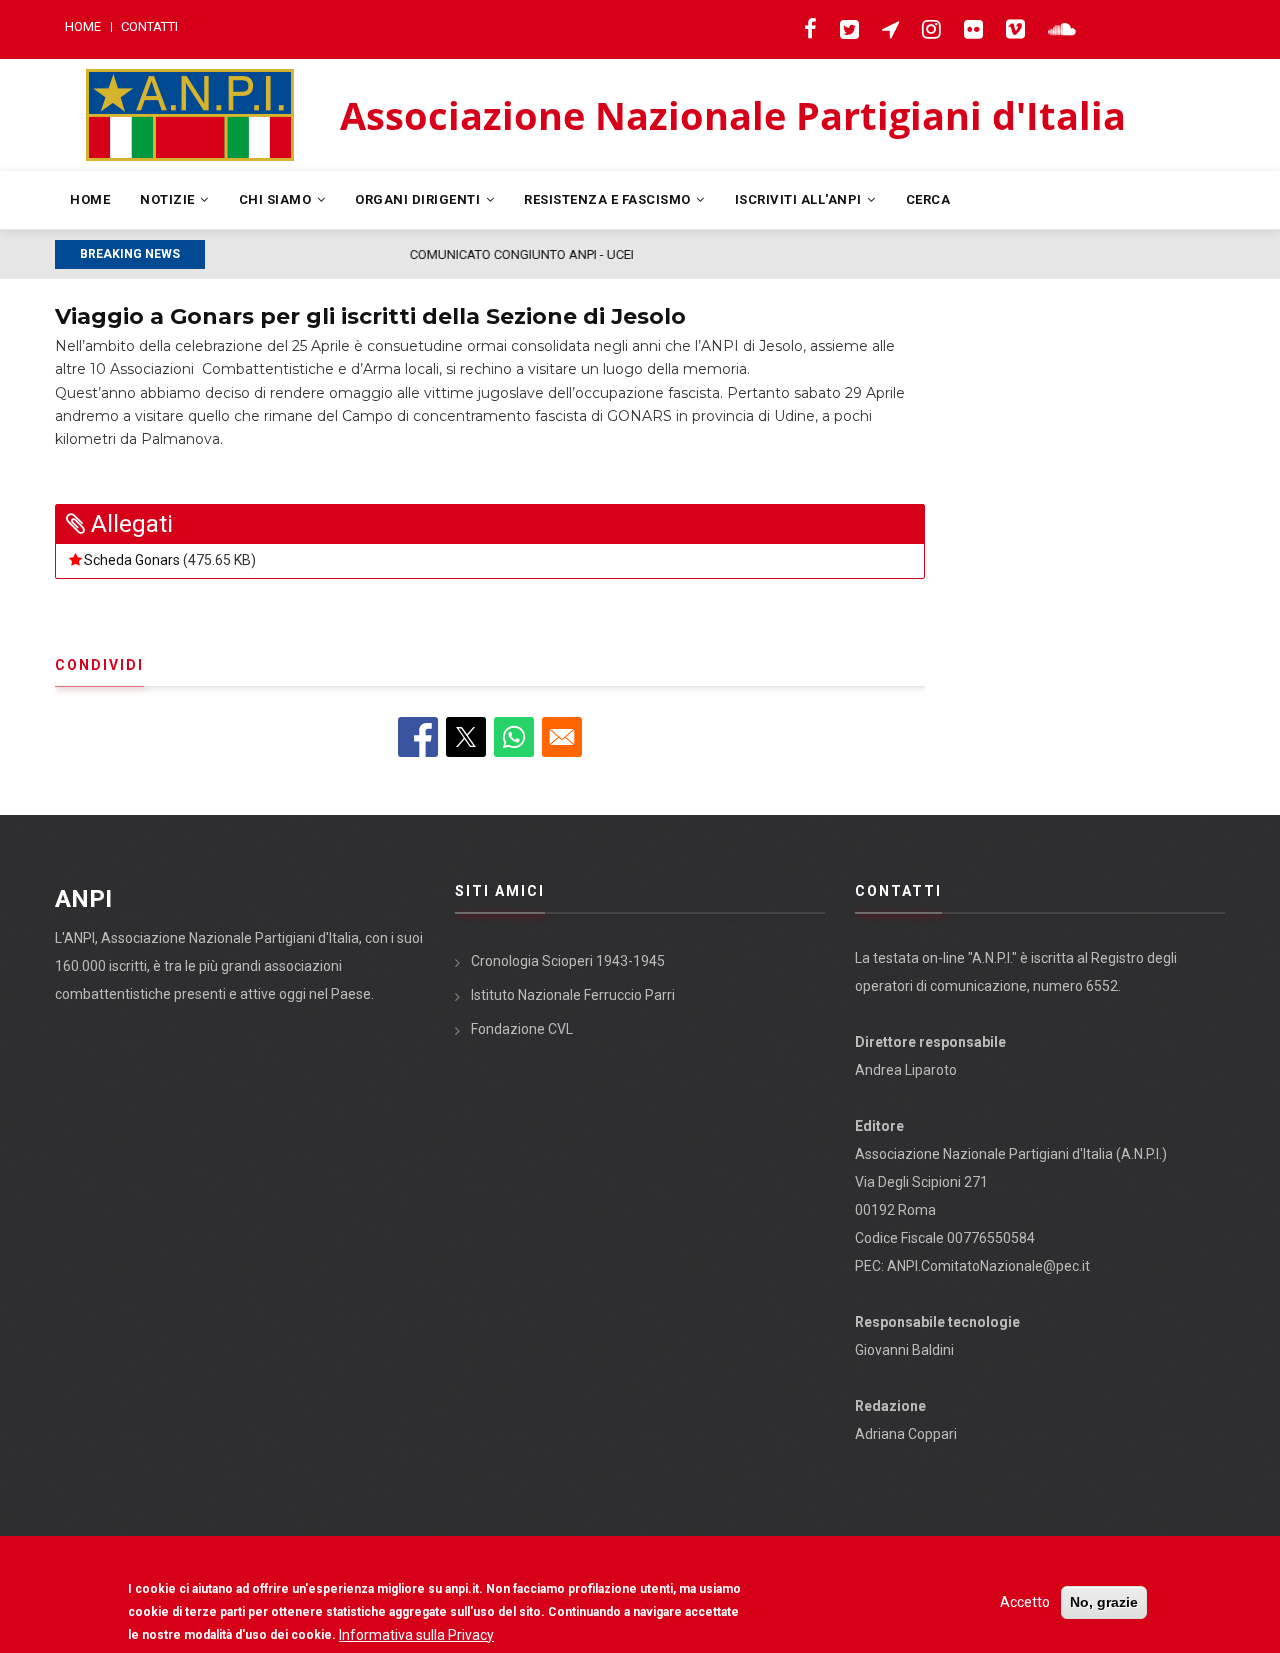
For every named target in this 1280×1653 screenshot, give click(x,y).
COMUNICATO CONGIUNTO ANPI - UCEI (327, 254)
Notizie (169, 199)
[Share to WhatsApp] (514, 737)
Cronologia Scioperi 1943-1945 (568, 961)
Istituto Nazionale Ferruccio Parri (573, 995)
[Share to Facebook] (418, 737)
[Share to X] (466, 737)
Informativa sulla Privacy (416, 1634)
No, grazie (1104, 1602)
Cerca (928, 199)
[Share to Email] (562, 737)
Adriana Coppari (906, 1434)
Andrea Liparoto (906, 1070)
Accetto (1025, 1602)
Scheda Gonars (132, 560)
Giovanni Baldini (904, 1350)
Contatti (149, 26)
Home (83, 26)
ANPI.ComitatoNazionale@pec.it (988, 1266)
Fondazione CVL (522, 1029)
